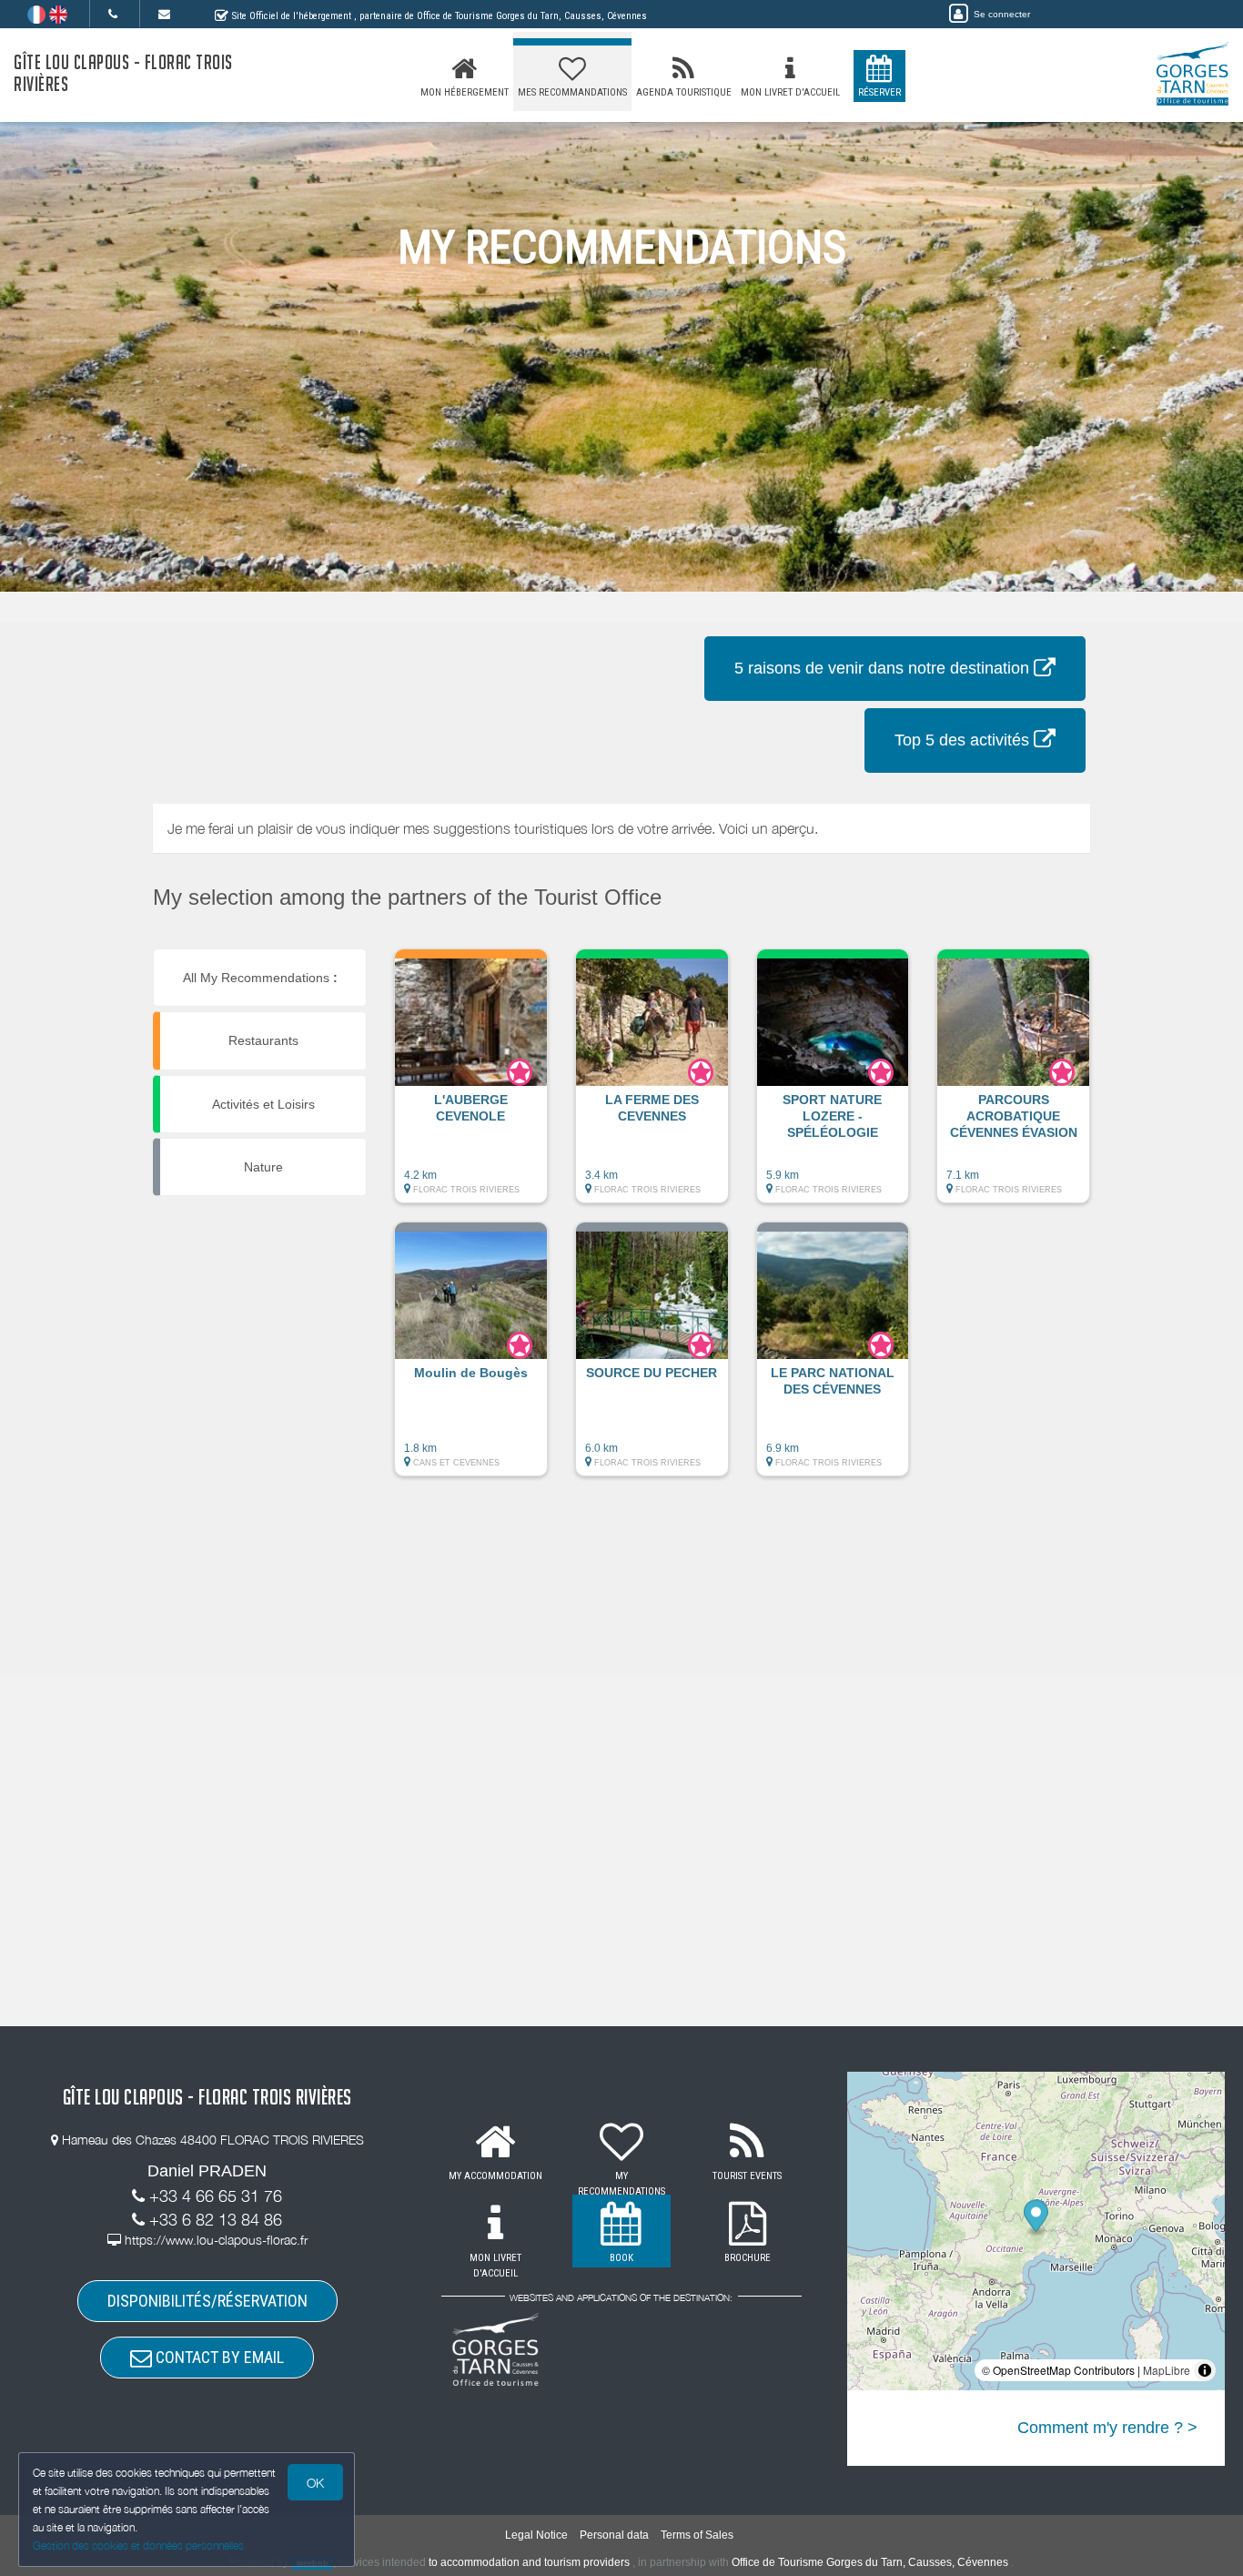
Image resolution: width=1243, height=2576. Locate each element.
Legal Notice (536, 2535)
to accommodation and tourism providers (529, 2562)
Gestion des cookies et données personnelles (138, 2546)
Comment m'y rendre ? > (1107, 2428)
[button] (471, 1085)
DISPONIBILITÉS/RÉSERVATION (207, 2301)
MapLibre (1167, 2370)
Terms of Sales (697, 2535)
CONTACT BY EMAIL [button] (218, 2357)
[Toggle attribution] (1205, 2370)
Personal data (614, 2535)
